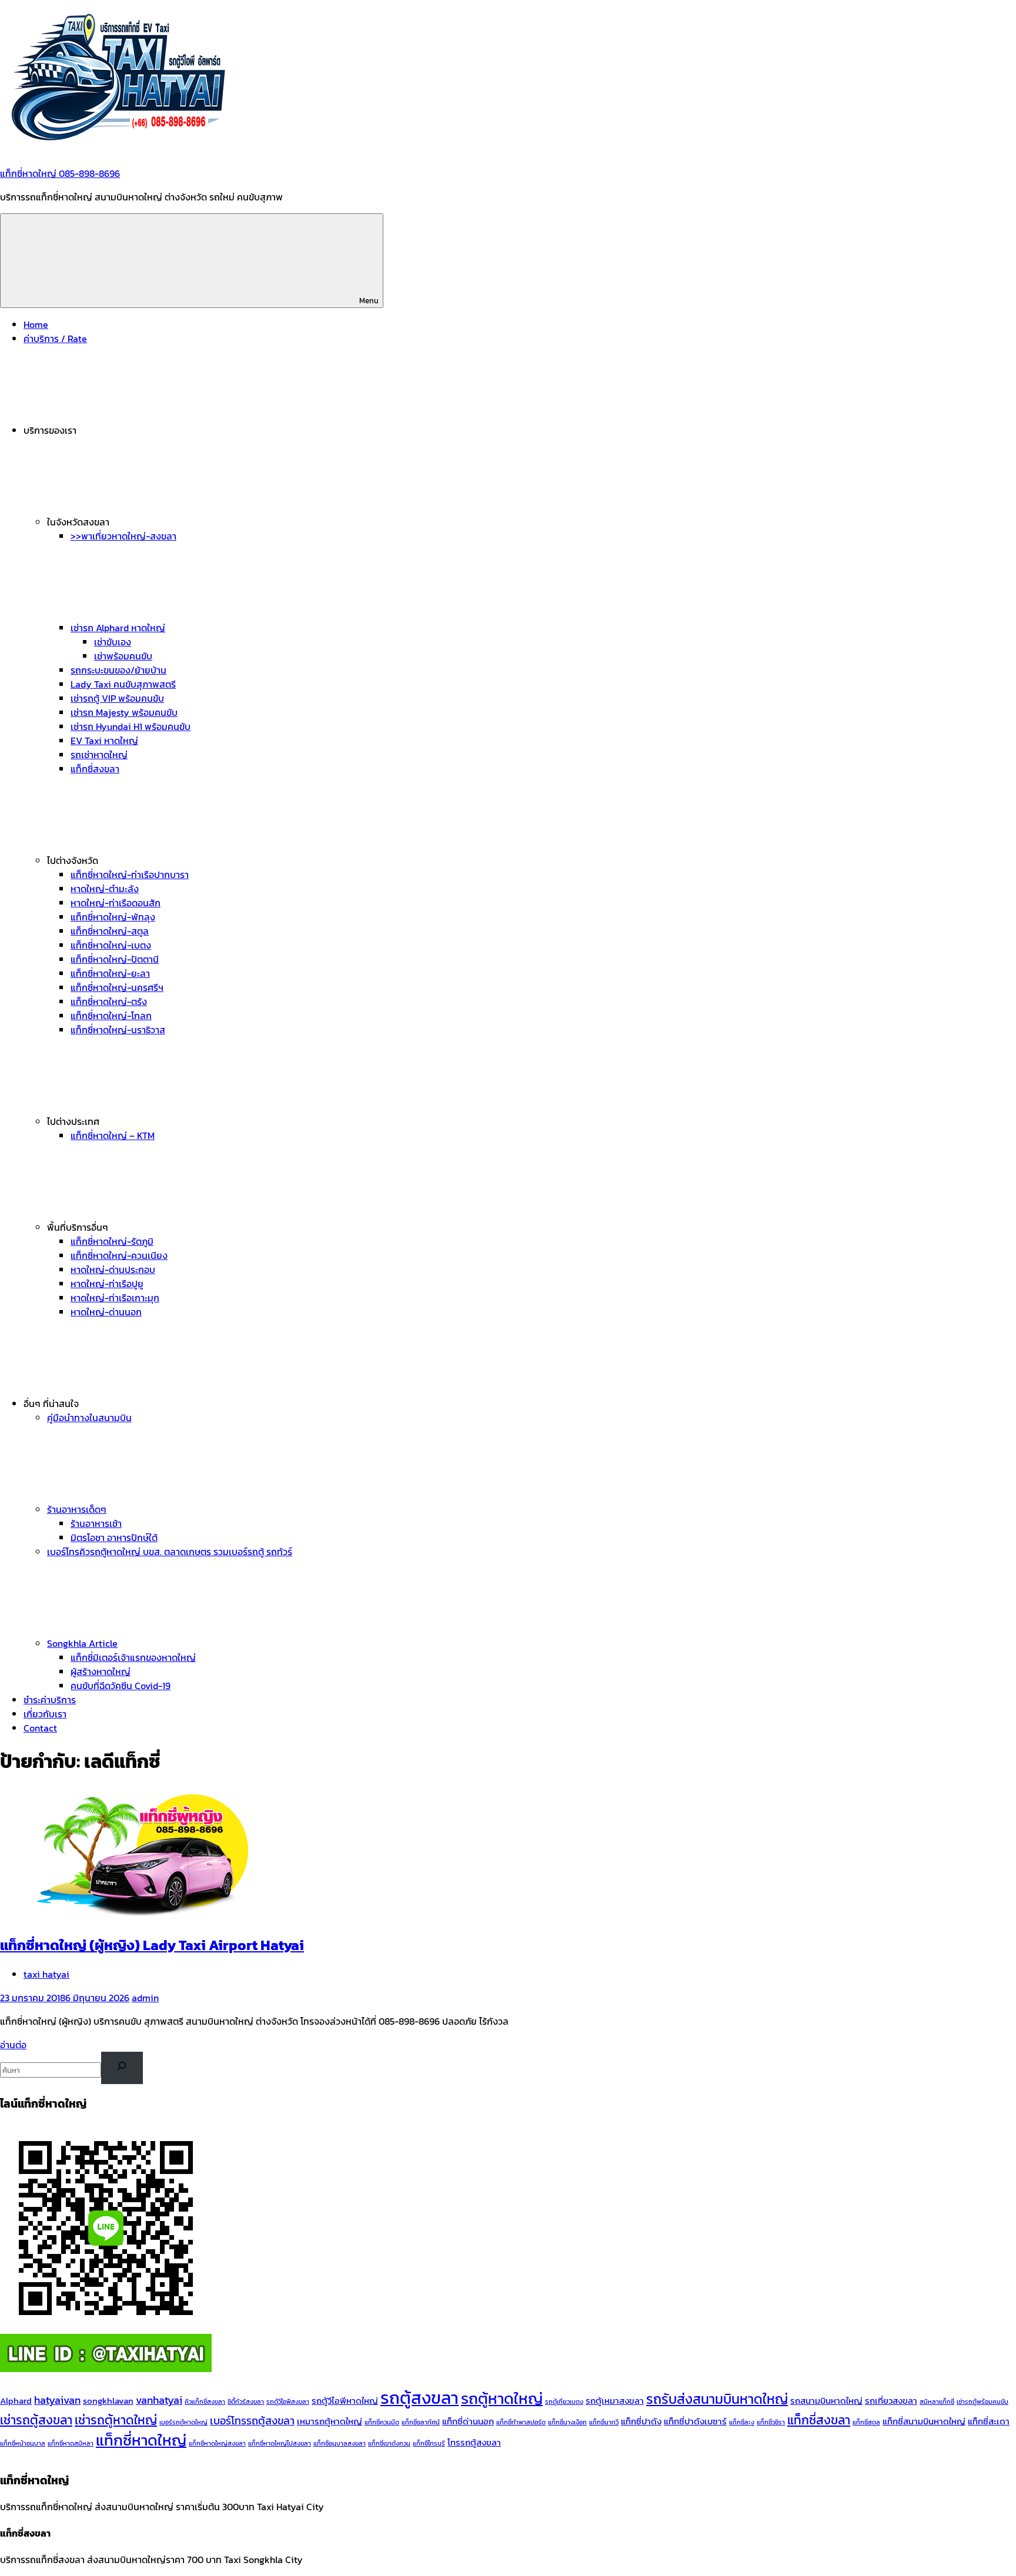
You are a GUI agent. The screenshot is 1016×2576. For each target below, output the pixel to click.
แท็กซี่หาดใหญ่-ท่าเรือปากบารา (130, 875)
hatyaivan (57, 2400)
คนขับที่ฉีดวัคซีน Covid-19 (121, 1686)
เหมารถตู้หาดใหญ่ (330, 2421)
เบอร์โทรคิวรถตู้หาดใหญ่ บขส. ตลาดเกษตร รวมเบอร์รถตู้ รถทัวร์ (170, 1552)
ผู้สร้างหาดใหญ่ (101, 1671)
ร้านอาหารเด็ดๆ (77, 1509)
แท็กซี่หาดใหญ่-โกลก (111, 1016)
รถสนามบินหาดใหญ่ (826, 2401)
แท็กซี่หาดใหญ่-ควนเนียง (119, 1255)
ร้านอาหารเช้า (96, 1523)
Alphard (16, 2401)
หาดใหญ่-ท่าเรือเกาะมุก (115, 1298)
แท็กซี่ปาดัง (641, 2421)
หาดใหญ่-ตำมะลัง (105, 889)
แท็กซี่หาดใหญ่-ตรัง (109, 1001)
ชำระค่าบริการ (50, 1700)
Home (36, 324)
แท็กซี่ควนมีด (382, 2422)
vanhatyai (159, 2400)
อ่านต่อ (13, 2045)
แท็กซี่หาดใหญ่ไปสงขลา (280, 2443)
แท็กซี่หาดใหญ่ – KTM (113, 1135)
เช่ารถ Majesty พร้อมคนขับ (124, 712)
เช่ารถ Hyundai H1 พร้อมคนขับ (131, 726)
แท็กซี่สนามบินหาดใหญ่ (924, 2421)
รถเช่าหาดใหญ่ (99, 755)
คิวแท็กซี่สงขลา (205, 2401)
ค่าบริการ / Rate (55, 339)
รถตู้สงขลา (420, 2398)
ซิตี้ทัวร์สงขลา (246, 2401)
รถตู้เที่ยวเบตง (564, 2401)
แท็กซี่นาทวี (604, 2422)
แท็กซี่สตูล (866, 2422)
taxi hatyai (46, 1974)
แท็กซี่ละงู (742, 2422)
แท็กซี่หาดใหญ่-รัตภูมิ (112, 1241)
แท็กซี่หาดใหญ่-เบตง (111, 945)
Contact (40, 1728)
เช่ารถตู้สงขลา (36, 2420)
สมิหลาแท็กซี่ (937, 2401)
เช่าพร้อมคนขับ (123, 656)
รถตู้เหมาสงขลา (615, 2401)
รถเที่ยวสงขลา (891, 2401)
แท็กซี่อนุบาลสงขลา (340, 2443)
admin (145, 1998)
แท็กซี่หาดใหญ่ (141, 2440)
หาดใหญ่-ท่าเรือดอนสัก (116, 903)
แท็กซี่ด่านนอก (468, 2421)
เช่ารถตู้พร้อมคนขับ (982, 2401)
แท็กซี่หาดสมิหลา (71, 2443)
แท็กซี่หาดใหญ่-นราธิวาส (118, 1030)
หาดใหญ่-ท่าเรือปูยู (107, 1284)
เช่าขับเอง (113, 642)
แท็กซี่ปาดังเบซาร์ (695, 2421)
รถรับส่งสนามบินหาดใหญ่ (717, 2399)
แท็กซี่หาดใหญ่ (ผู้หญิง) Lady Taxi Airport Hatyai (152, 1945)
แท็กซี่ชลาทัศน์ (421, 2422)
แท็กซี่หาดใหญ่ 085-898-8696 (60, 173)
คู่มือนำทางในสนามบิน (89, 1418)
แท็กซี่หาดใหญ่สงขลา (217, 2443)
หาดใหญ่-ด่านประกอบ (113, 1269)
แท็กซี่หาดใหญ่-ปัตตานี (115, 959)
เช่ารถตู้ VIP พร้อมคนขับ (117, 698)
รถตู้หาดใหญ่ (502, 2399)
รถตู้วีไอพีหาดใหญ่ (345, 2401)
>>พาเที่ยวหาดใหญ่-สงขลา (123, 536)
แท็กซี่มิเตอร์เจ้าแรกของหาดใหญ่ (133, 1657)
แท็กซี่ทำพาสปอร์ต (521, 2422)
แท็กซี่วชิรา (771, 2422)
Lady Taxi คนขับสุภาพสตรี (123, 684)
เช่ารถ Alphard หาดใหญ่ (118, 628)
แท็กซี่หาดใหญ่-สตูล (110, 931)
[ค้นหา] (122, 2068)
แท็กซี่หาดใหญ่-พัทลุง (113, 917)
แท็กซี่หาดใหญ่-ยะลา (110, 973)
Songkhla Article (82, 1643)
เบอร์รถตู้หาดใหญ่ (183, 2422)
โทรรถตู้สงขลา (474, 2443)
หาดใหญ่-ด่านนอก (106, 1312)
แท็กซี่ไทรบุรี (429, 2443)
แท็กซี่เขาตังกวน (389, 2443)
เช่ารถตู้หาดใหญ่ (116, 2420)
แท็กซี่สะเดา (989, 2421)
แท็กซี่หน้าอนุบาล (23, 2443)
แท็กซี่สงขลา (95, 769)
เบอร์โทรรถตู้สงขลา (252, 2421)
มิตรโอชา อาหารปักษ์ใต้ (114, 1537)
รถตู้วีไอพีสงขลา (288, 2401)
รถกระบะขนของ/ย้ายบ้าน (118, 670)
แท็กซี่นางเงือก (567, 2422)
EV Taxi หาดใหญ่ (104, 741)
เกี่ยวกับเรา (45, 1714)
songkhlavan (108, 2401)
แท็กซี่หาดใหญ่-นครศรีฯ (117, 987)
